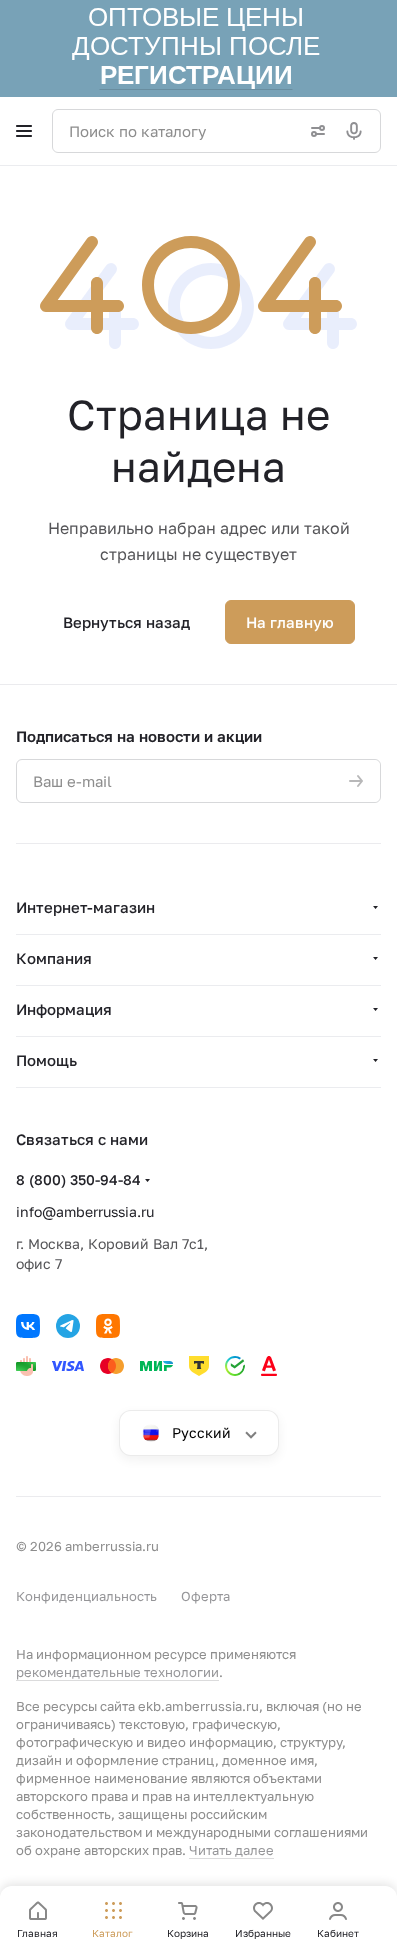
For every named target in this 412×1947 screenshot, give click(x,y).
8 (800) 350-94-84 (78, 1179)
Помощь (46, 1060)
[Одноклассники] (108, 1326)
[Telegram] (68, 1326)
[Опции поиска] (314, 131)
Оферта (205, 1596)
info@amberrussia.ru (85, 1211)
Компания (54, 958)
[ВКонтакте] (28, 1326)
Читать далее (231, 1850)
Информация (64, 1009)
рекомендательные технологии (117, 1672)
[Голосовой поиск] (358, 131)
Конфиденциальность (86, 1596)
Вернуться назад (126, 622)
